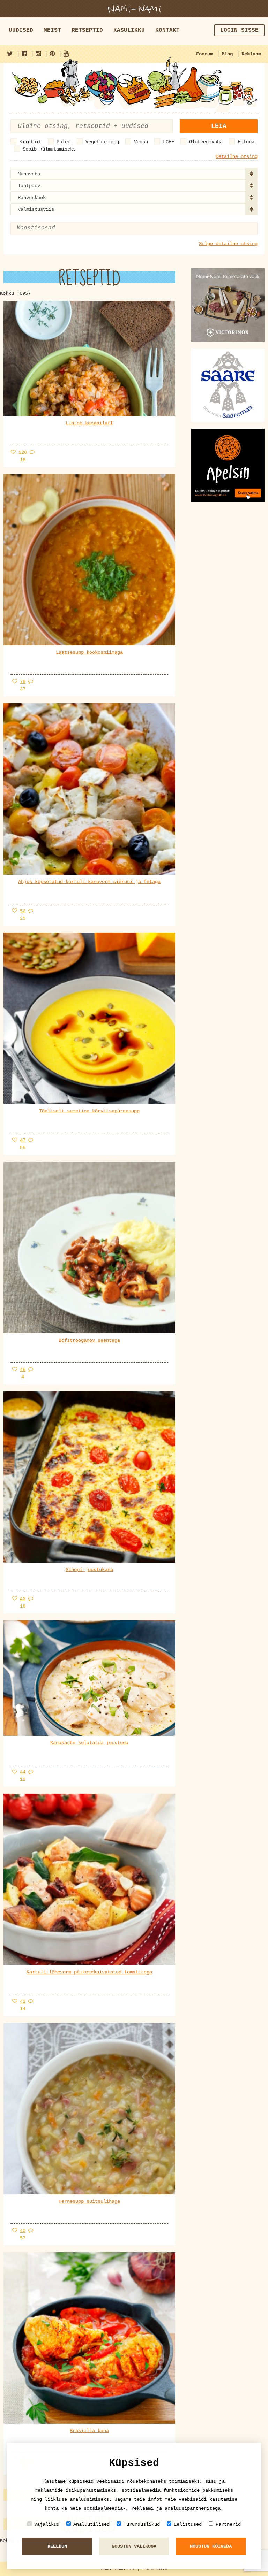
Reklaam (251, 54)
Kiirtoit (30, 142)
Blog (227, 54)
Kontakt (167, 30)
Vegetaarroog (102, 142)
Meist (52, 30)
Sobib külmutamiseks (49, 149)
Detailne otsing (237, 156)
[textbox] (52, 228)
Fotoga (246, 142)
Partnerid (228, 2524)
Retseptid (87, 30)
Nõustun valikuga (134, 2546)
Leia (219, 126)
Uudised (21, 30)
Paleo (64, 142)
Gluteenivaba (206, 142)
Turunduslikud (142, 2524)
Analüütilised (91, 2524)
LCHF (169, 142)
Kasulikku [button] (129, 30)
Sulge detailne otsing (228, 244)
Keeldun (57, 2546)
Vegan (141, 142)
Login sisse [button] (239, 30)
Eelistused (188, 2524)
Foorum (204, 54)
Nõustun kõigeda (211, 2546)
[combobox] (134, 174)
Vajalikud (47, 2524)
